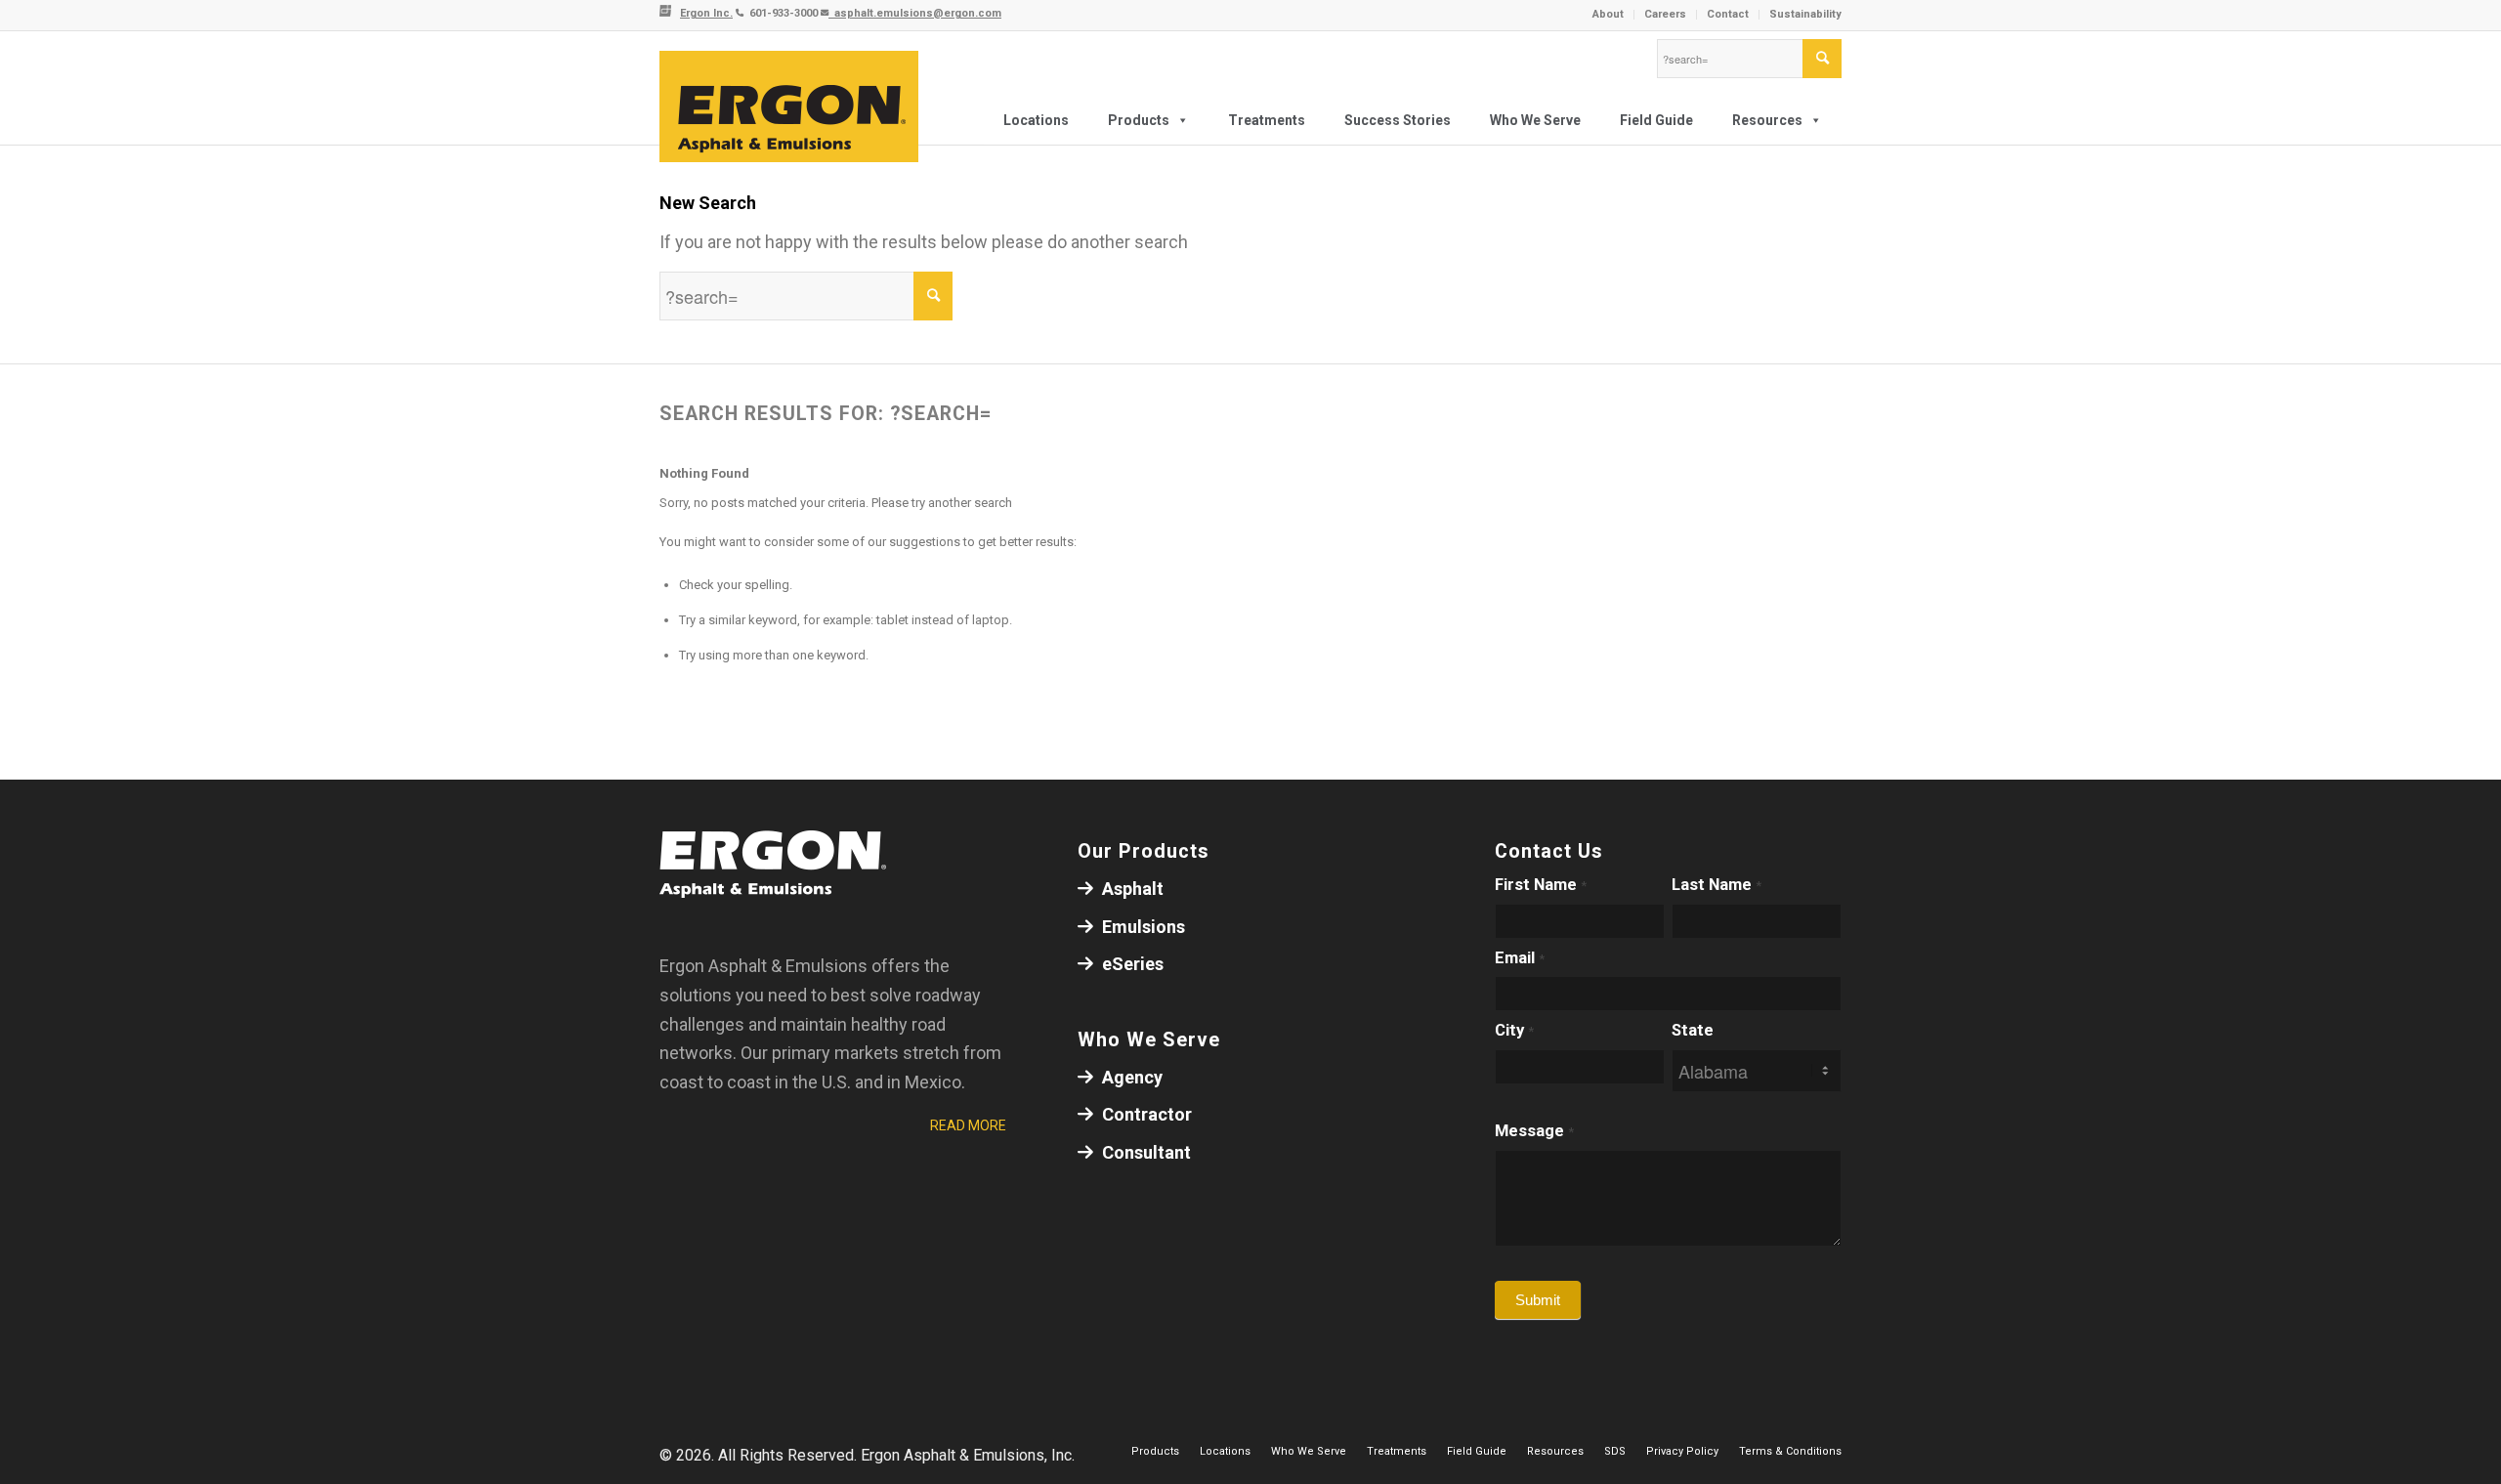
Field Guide (1656, 120)
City (1514, 1030)
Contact (1728, 14)
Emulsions (1142, 927)
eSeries (1131, 964)
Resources (1767, 120)
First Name (1541, 885)
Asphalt (1131, 889)
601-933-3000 (782, 13)
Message (1534, 1131)
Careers (1665, 14)
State (1693, 1030)
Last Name (1717, 885)
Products (1139, 120)
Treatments (1267, 120)
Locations (1036, 120)
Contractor (1145, 1114)
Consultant (1145, 1152)
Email (1520, 958)
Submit (1538, 1300)
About (1608, 14)
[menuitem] (1609, 15)
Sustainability (1805, 14)
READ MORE (968, 1125)
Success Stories (1398, 120)
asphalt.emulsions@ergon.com (915, 13)
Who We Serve (1535, 120)
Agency (1130, 1077)
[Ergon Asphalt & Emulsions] (789, 107)
